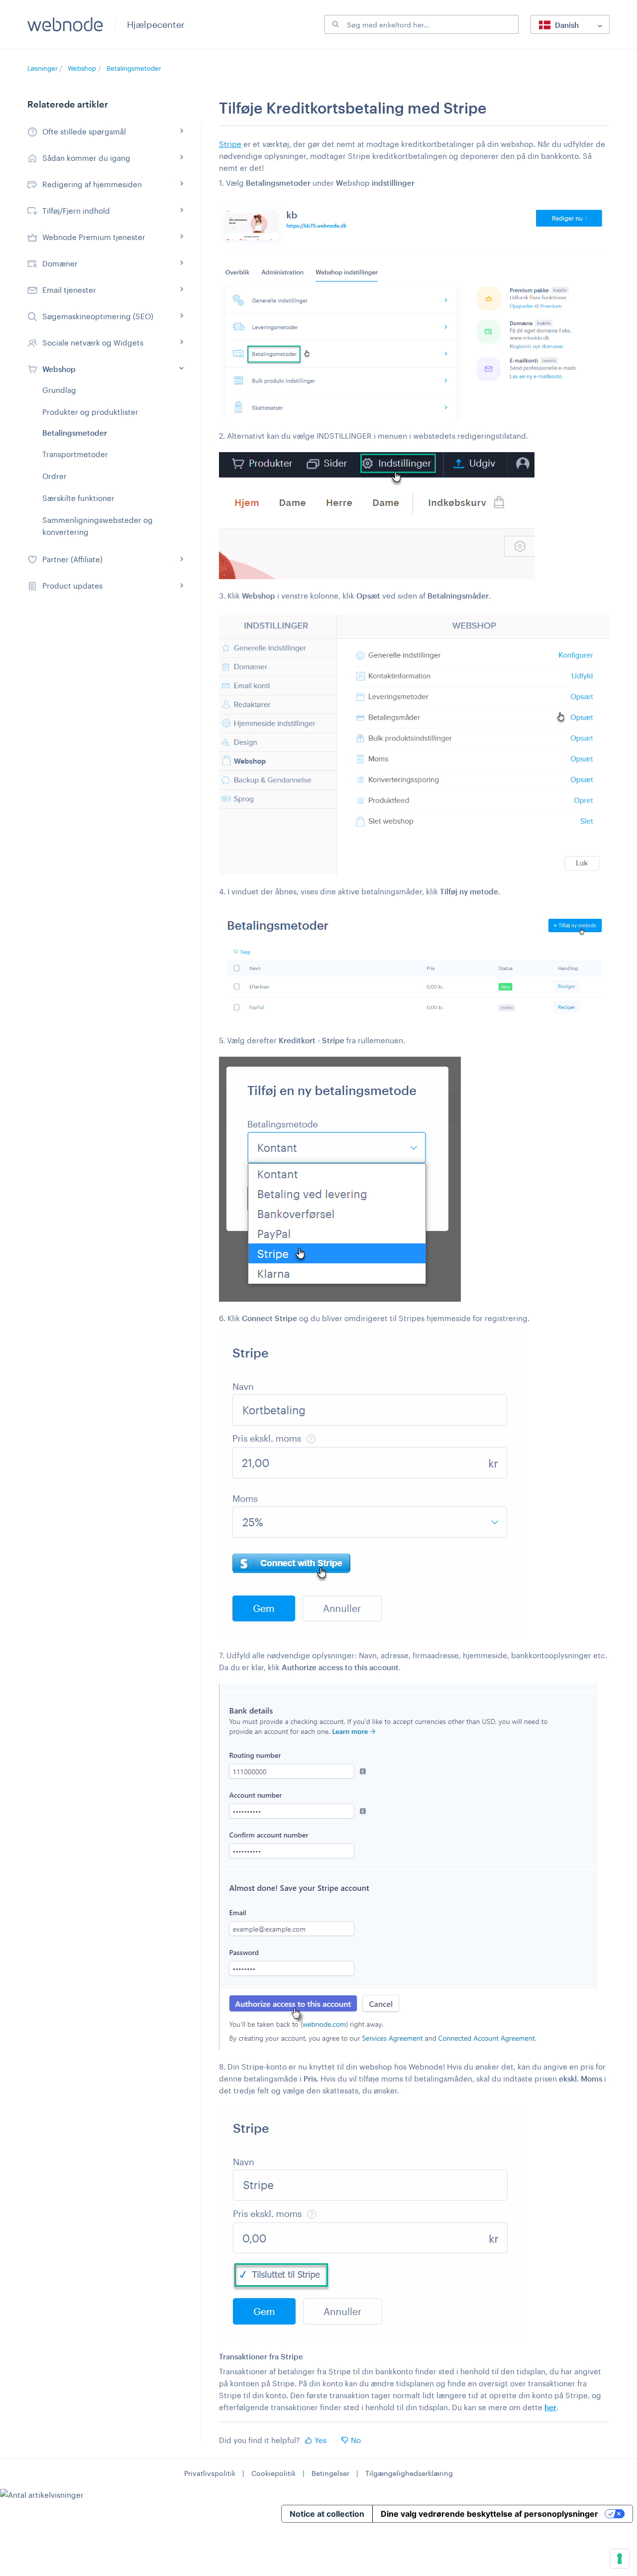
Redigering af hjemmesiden (92, 184)
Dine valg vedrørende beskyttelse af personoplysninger (489, 2514)
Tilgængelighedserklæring (409, 2473)
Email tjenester (69, 290)
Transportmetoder (75, 454)
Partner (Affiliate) (72, 559)
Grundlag (59, 390)
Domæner (60, 263)
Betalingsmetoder (134, 68)
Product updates (72, 586)
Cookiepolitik (273, 2473)
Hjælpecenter (156, 24)
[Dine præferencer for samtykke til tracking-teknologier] (620, 2559)
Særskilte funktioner (78, 498)
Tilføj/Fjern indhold (76, 211)
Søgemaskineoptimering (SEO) (98, 316)
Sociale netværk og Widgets (93, 343)
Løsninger (43, 68)
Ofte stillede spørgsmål (84, 131)
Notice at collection (327, 2514)
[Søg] (334, 24)
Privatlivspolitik (210, 2473)
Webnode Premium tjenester (94, 237)
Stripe (230, 144)
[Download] (300, 1198)
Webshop (82, 68)
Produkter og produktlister (90, 412)
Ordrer (54, 476)
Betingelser (330, 2473)
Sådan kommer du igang (86, 158)
